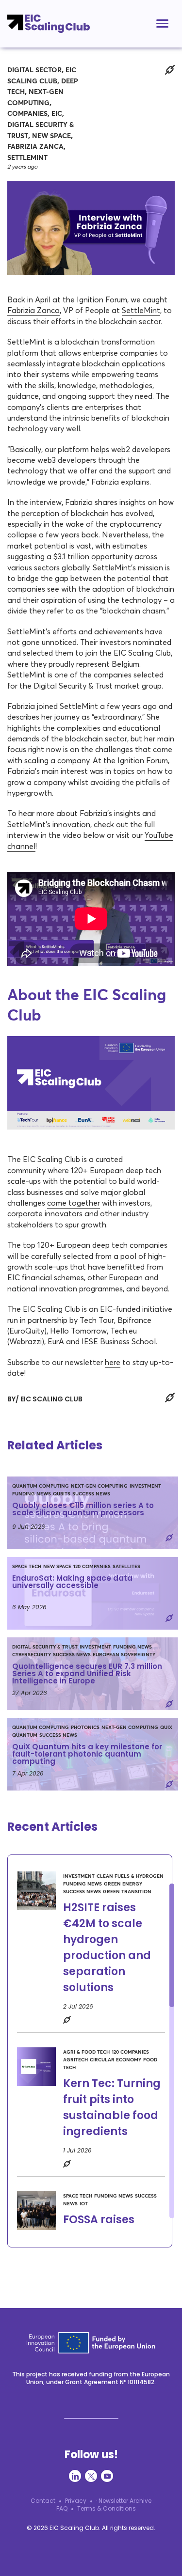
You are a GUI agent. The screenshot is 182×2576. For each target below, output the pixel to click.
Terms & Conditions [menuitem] (107, 2508)
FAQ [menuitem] (62, 2508)
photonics (85, 1728)
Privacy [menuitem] (76, 2501)
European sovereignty (124, 1655)
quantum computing (41, 1486)
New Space (51, 136)
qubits (62, 1494)
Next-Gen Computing (99, 1486)
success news (91, 1494)
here (113, 1362)
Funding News (32, 1494)
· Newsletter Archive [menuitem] (124, 2501)
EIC (57, 114)
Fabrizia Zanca (35, 147)
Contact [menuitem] (43, 2501)
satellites (126, 1567)
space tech (27, 1567)
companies (27, 114)
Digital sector (34, 70)
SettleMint (27, 158)
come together (74, 1203)
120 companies (92, 1567)
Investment (145, 1486)
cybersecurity (32, 1655)
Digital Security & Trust (45, 1647)
